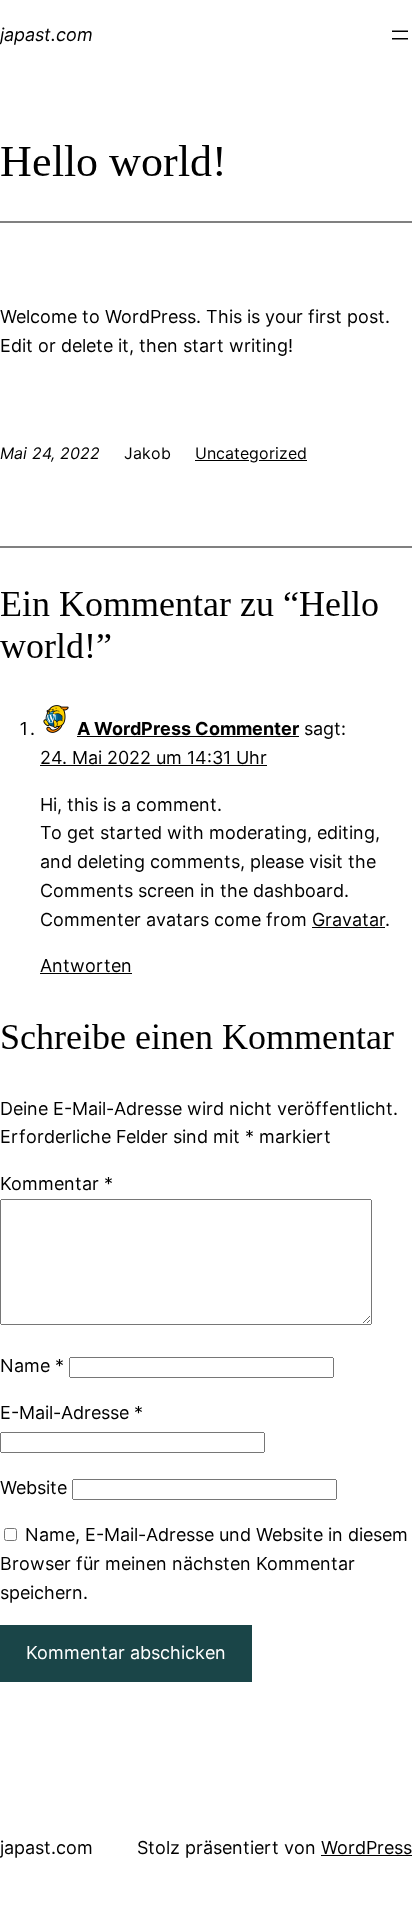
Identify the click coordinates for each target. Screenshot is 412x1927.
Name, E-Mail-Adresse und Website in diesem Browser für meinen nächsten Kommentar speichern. (204, 1563)
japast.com (46, 34)
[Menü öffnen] (400, 35)
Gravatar (348, 919)
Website (33, 1487)
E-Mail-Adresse (71, 1412)
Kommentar (56, 1183)
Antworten (86, 965)
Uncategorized (251, 453)
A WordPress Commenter (188, 728)
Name (32, 1365)
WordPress (366, 1847)
